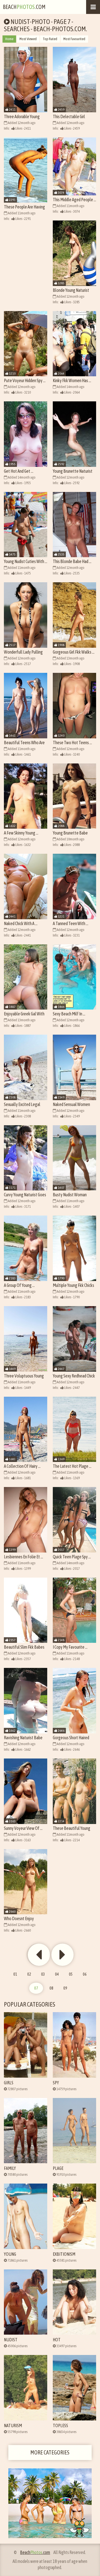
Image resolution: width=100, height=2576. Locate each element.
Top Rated (50, 39)
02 (29, 1974)
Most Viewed (28, 39)
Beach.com (24, 7)
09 (65, 1988)
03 (43, 1974)
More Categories (50, 2452)
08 (51, 1988)
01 (15, 1974)
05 (71, 1974)
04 (57, 1974)
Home (9, 39)
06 (85, 1974)
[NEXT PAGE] (39, 1955)
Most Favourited (74, 39)
